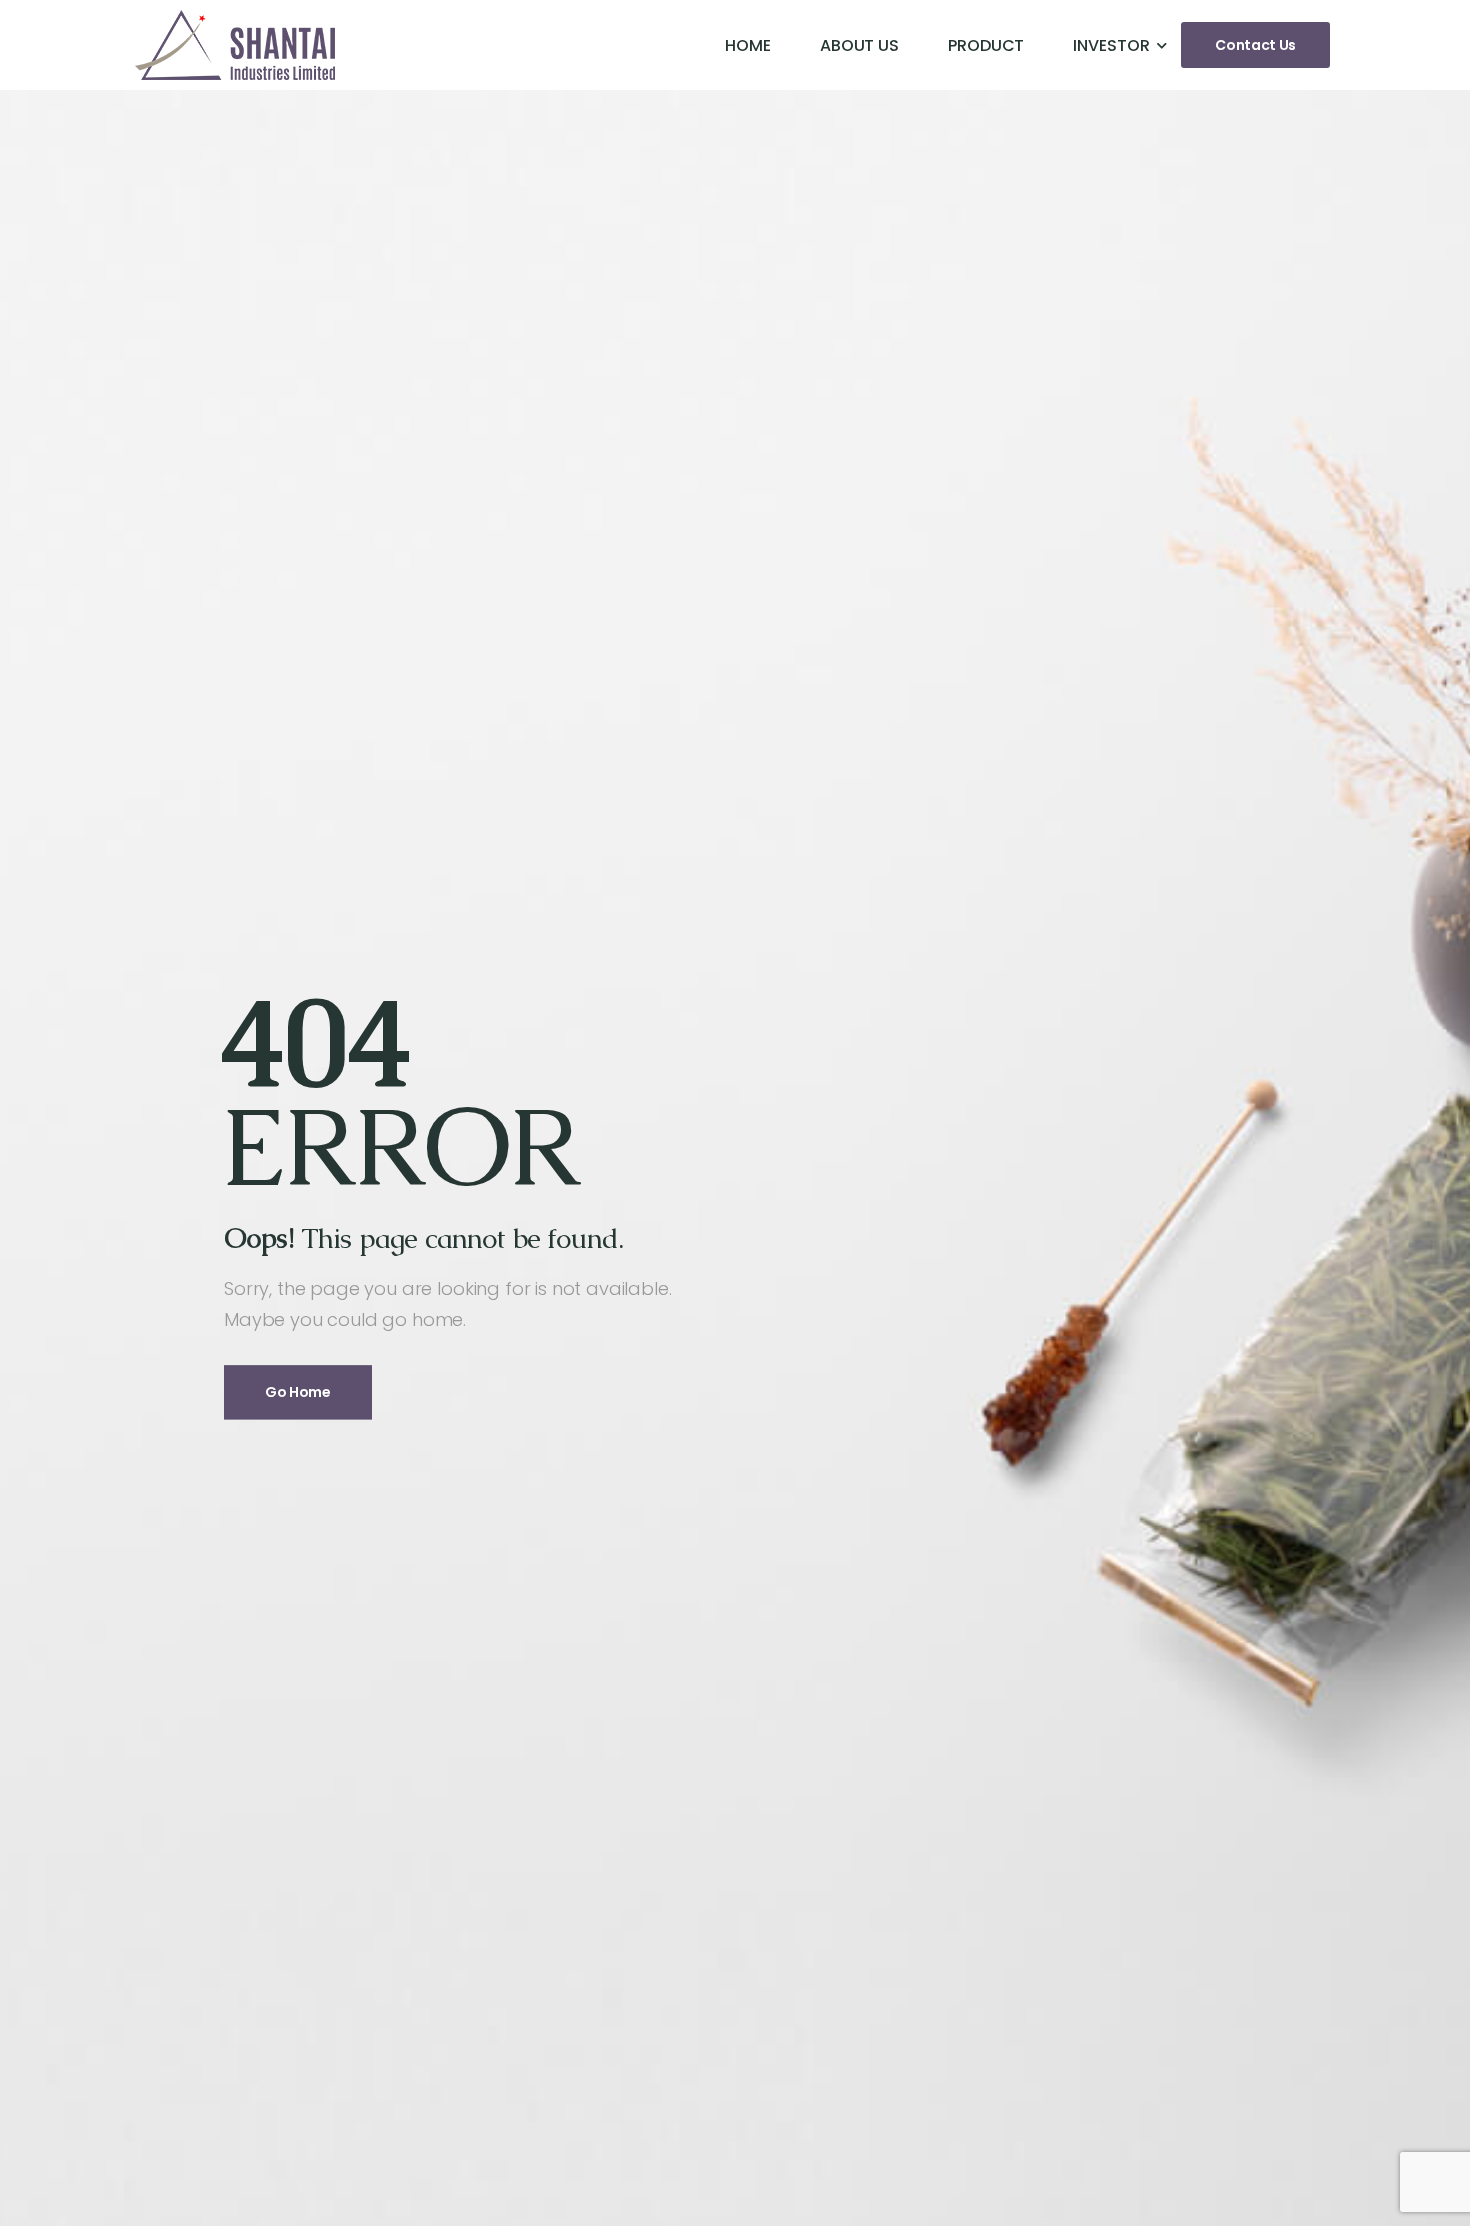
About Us (859, 45)
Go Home (298, 1393)
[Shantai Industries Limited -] (235, 45)
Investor (1111, 45)
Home (748, 45)
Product (986, 45)
